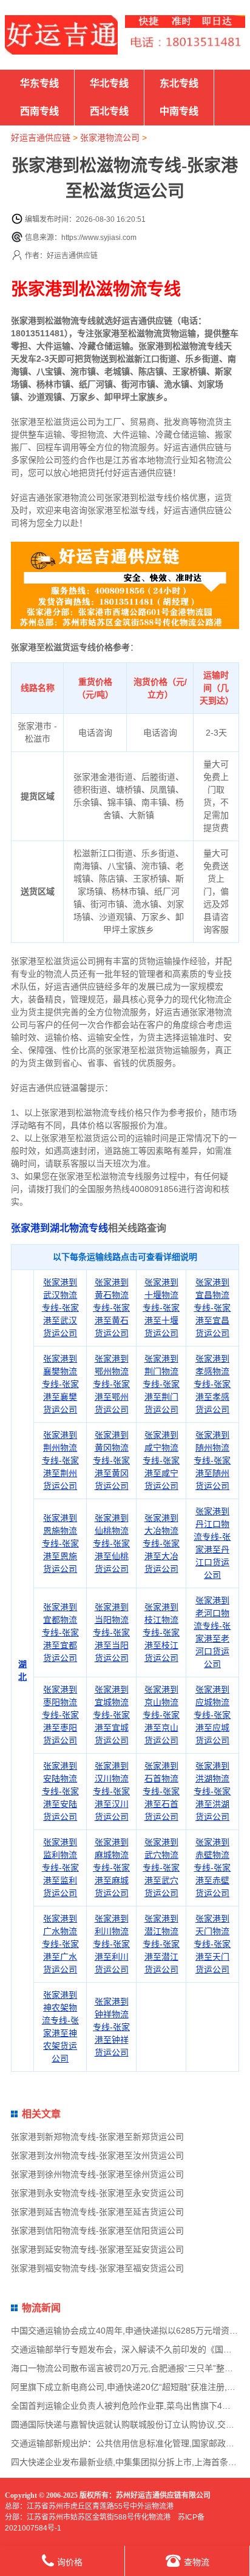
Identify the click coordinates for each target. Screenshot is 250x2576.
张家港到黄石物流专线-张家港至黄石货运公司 (111, 1308)
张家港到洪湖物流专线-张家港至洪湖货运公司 (212, 1791)
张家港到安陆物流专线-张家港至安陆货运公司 (60, 1791)
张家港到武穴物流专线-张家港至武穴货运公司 (161, 1868)
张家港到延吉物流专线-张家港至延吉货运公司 (97, 2212)
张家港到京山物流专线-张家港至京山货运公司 (161, 1715)
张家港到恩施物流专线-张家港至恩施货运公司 (60, 1543)
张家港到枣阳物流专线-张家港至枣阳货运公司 (60, 1715)
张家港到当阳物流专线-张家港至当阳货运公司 (111, 1632)
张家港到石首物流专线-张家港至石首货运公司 (161, 1791)
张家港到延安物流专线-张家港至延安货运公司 (97, 2249)
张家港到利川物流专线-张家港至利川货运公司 (111, 1944)
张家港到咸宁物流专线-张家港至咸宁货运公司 (161, 1460)
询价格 (70, 2562)
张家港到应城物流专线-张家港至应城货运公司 (212, 1715)
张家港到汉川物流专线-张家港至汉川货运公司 (111, 1791)
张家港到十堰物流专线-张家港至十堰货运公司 (161, 1308)
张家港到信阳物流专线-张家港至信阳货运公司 (97, 2231)
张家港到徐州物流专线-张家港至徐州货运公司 (97, 2174)
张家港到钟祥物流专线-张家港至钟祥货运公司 (111, 2027)
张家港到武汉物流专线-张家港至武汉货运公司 (60, 1308)
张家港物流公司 (110, 138)
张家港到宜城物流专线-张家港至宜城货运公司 (111, 1715)
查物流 (197, 2562)
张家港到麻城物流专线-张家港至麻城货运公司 (111, 1868)
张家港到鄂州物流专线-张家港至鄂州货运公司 (111, 1384)
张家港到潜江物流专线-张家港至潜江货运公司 (161, 1944)
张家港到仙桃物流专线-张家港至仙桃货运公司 (111, 1543)
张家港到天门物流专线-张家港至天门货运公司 (212, 1944)
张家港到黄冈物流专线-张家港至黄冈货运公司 (111, 1460)
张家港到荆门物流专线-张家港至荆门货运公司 (161, 1384)
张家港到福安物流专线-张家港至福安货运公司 (97, 2268)
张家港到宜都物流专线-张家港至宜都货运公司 (60, 1632)
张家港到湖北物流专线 (59, 1228)
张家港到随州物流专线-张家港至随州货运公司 (212, 1460)
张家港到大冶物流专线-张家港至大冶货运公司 (161, 1543)
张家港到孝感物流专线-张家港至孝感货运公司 (212, 1384)
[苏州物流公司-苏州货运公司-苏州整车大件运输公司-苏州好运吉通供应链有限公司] (61, 35)
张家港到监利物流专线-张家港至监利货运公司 (60, 1868)
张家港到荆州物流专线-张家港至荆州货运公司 (60, 1460)
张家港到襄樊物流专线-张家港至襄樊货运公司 (60, 1384)
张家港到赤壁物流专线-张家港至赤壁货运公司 (212, 1868)
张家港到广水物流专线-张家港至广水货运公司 (60, 1944)
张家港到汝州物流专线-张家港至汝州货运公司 (97, 2155)
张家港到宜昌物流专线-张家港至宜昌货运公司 (212, 1308)
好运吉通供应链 (41, 138)
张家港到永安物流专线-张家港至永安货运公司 (97, 2193)
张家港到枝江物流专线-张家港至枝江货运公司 (161, 1632)
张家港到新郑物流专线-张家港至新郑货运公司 (97, 2137)
